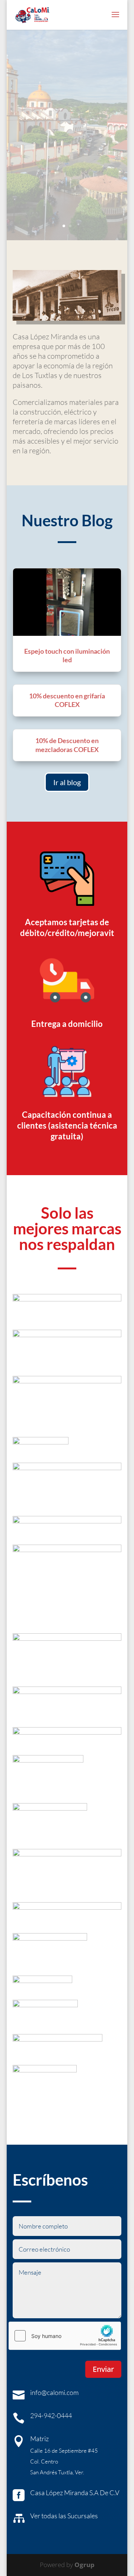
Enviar (103, 2369)
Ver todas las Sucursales (64, 2516)
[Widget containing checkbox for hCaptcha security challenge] (65, 2336)
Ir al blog (67, 782)
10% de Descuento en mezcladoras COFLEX (67, 745)
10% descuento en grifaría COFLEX (67, 700)
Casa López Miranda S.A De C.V (75, 2493)
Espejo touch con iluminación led (67, 655)
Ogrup (84, 2565)
